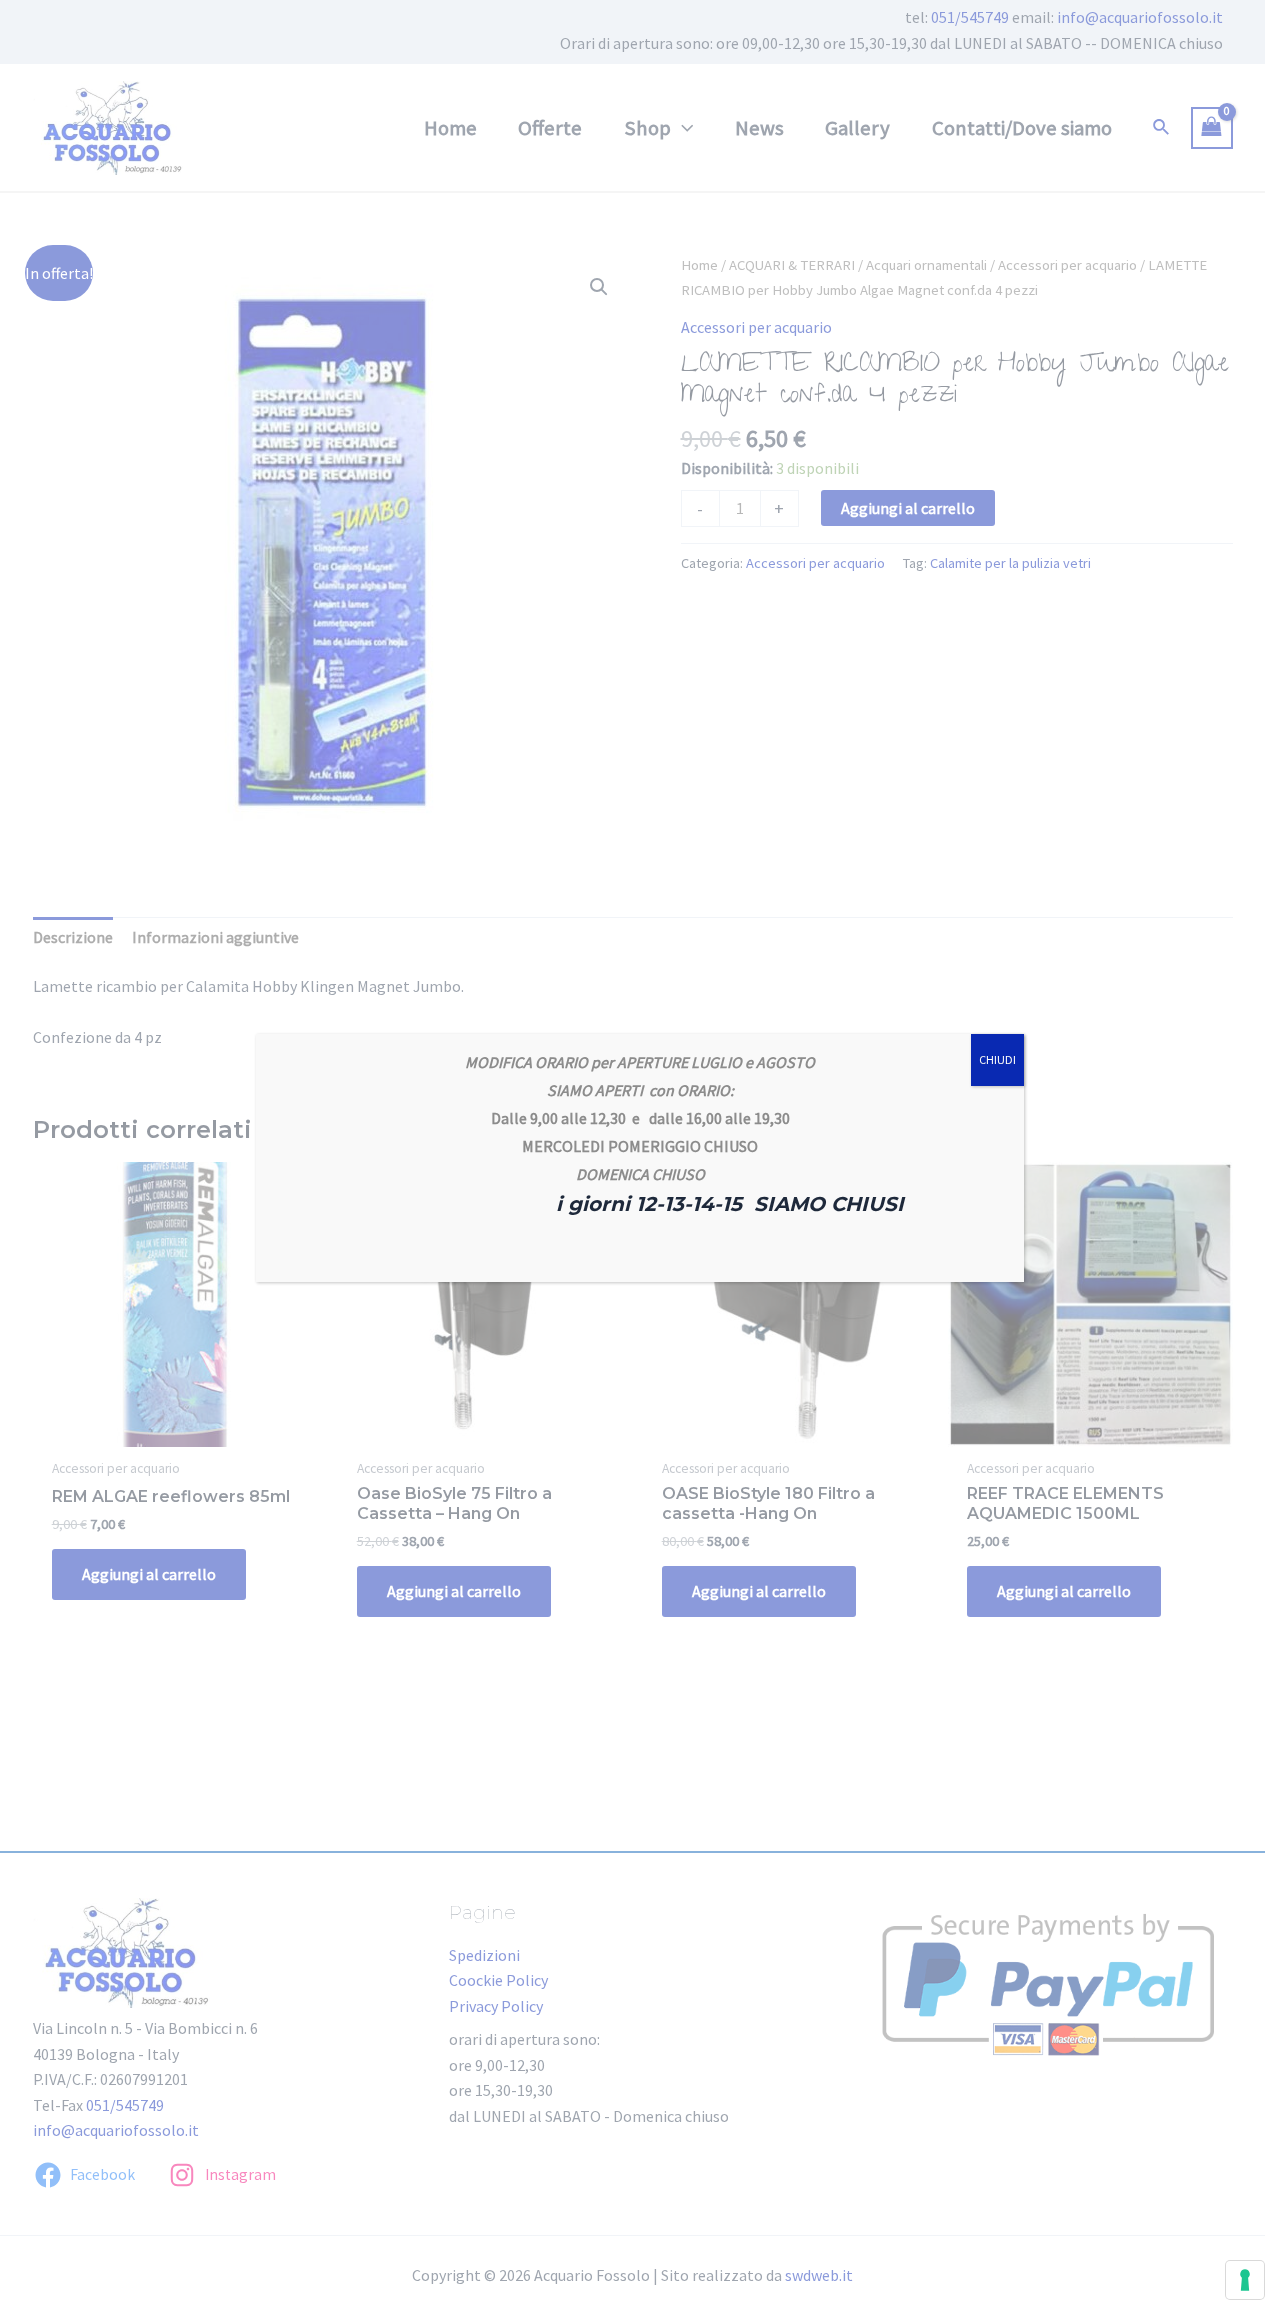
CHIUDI (997, 1059)
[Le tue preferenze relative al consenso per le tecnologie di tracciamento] (1245, 2280)
